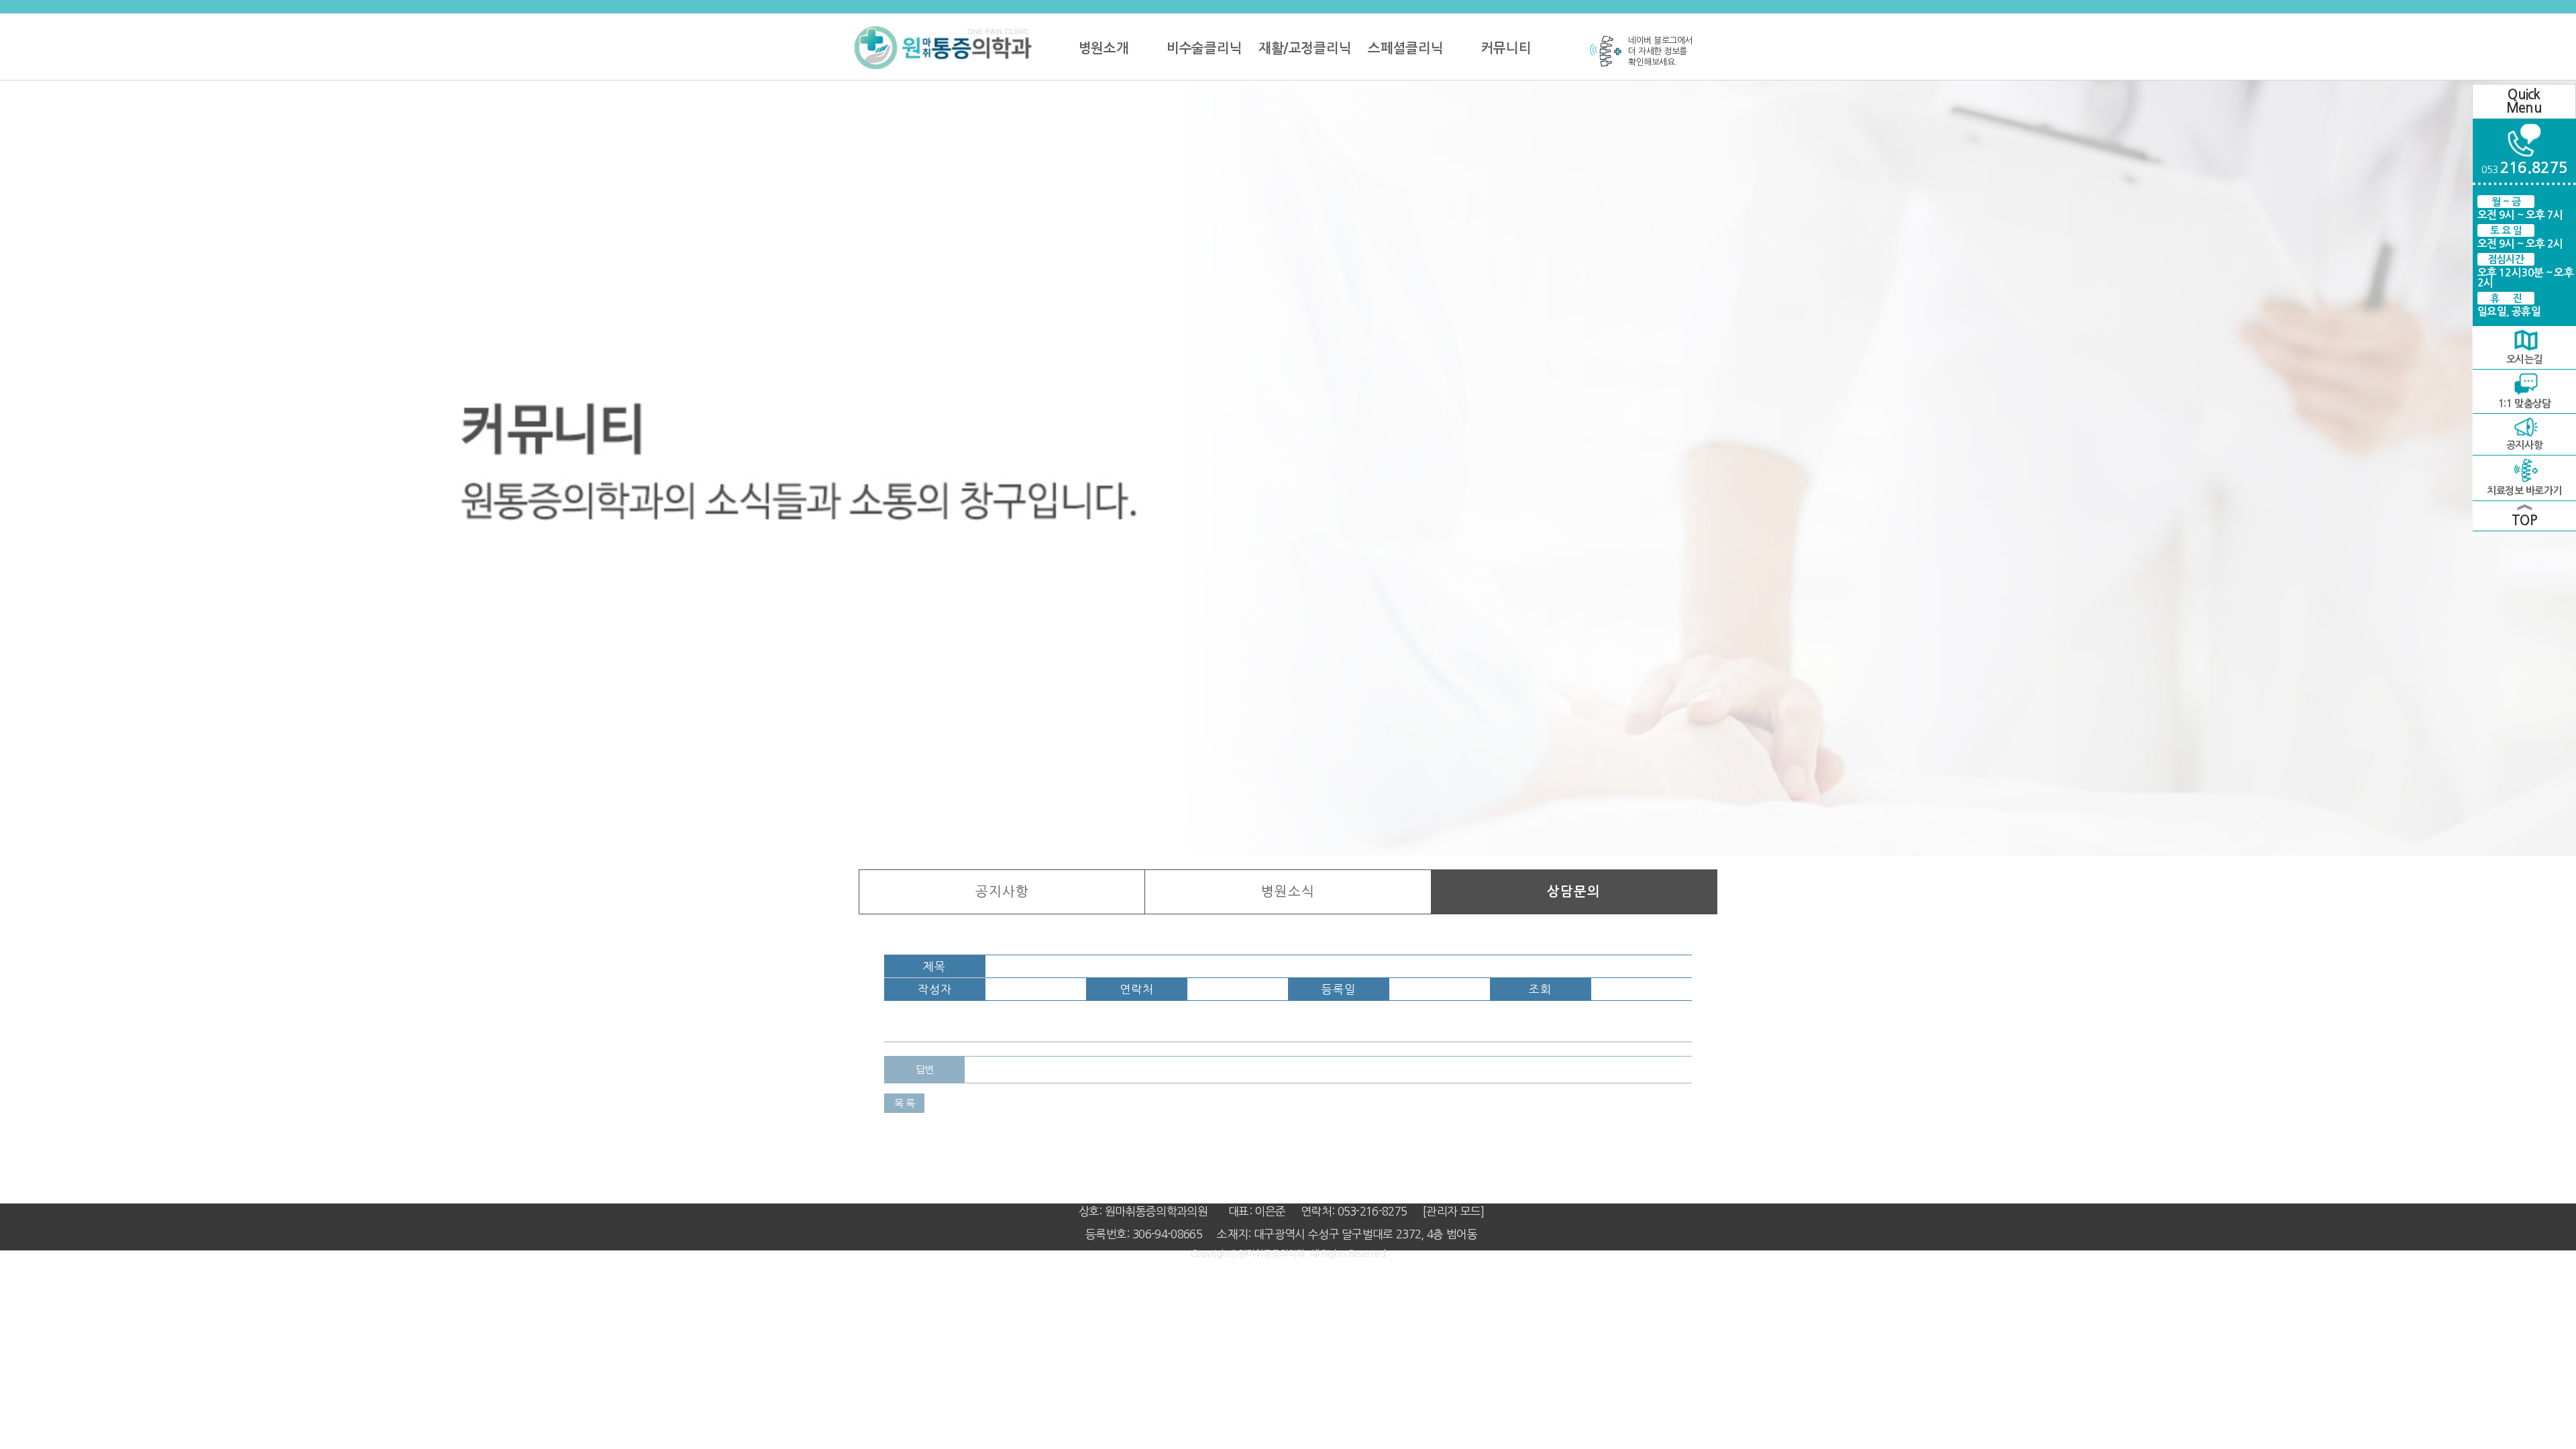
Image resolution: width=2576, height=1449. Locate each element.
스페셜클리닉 (1405, 48)
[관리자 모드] (1453, 1211)
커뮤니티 (1506, 48)
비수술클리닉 (1204, 48)
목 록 (905, 1103)
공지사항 (1002, 892)
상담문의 (1574, 892)
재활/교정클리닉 (1304, 48)
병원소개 (1104, 48)
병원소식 (1288, 892)
